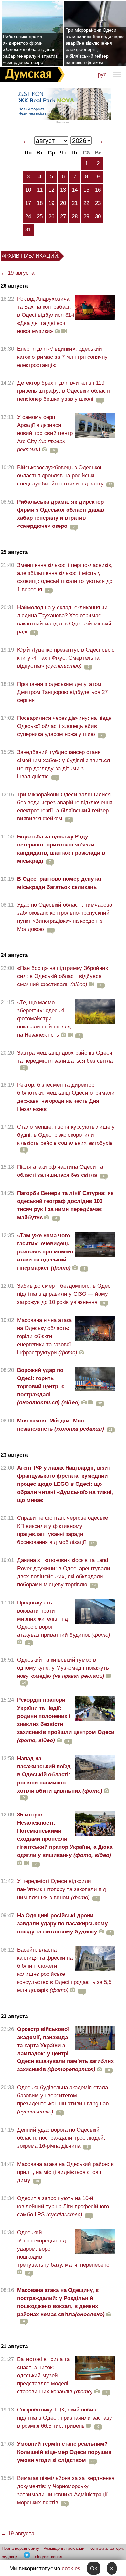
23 (98, 203)
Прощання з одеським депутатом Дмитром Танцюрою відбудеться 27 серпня (62, 692)
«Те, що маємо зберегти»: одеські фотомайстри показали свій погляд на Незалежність (44, 1019)
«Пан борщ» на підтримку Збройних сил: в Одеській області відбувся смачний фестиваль (63, 976)
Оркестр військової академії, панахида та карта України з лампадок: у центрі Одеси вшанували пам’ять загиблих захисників (65, 2049)
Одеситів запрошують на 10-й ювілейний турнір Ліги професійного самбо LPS (63, 2206)
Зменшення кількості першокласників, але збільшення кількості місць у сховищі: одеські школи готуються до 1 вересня (65, 577)
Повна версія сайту (21, 2548)
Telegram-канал (47, 2557)
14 (75, 190)
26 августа (14, 286)
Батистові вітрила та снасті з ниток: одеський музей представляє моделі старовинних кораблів (55, 2375)
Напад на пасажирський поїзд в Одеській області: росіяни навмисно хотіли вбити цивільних (60, 1775)
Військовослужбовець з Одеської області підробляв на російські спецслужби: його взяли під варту (60, 476)
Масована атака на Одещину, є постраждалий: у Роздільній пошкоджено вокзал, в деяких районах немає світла (61, 2302)
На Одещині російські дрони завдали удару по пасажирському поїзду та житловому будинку (62, 1924)
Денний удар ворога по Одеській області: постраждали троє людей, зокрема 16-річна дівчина (61, 2138)
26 (51, 216)
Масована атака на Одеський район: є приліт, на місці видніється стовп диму (65, 2172)
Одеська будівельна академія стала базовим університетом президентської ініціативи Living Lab (63, 2100)
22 (86, 203)
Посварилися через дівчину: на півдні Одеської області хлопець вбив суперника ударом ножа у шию (65, 726)
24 (28, 216)
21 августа (14, 2346)
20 (63, 203)
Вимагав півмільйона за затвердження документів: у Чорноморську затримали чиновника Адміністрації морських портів (66, 2490)
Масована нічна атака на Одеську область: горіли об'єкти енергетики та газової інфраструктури (47, 1336)
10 (28, 190)
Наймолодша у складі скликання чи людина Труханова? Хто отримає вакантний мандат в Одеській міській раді (64, 620)
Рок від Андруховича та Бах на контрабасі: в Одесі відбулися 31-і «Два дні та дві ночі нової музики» (46, 315)
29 (86, 216)
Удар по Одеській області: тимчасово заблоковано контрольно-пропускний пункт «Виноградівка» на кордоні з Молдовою (65, 917)
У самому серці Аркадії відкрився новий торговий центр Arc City (45, 433)
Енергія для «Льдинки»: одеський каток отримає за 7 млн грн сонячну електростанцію (62, 357)
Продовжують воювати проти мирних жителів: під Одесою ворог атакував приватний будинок (64, 1619)
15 (86, 190)
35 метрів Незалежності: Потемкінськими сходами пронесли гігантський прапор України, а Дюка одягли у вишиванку (65, 1835)
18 (40, 203)
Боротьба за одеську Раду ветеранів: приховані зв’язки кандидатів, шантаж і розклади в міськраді (61, 849)
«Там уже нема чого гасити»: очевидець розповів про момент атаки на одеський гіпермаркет (46, 1252)
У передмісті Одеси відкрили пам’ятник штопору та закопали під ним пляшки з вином (62, 1889)
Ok (94, 2568)
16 (98, 190)
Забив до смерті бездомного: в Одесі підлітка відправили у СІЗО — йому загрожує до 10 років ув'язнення (64, 1294)
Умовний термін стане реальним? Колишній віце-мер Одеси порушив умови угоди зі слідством (64, 2452)
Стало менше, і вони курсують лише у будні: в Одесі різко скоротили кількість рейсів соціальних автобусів (66, 1135)
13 (63, 190)
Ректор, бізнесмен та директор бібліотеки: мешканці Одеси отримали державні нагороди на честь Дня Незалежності (66, 1097)
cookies (71, 2568)
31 (28, 230)
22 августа (14, 2016)
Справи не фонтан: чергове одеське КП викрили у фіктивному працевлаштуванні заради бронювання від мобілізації (63, 1530)
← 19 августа (17, 273)
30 (98, 216)
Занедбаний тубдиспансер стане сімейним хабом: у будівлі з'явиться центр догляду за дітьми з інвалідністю (63, 764)
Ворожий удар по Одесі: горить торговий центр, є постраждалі (48, 1386)
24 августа (14, 955)
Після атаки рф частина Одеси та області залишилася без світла (60, 1171)
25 (40, 216)
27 (63, 216)
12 (51, 190)
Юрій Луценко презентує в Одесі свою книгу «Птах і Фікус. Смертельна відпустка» (66, 658)
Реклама (63, 122)
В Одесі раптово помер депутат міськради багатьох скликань (59, 883)
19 (51, 203)
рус (102, 75)
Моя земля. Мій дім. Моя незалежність (61, 1425)
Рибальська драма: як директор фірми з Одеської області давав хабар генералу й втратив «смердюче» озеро (30, 49)
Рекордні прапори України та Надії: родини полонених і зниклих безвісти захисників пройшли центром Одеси (66, 1720)
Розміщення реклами (64, 2548)
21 (75, 203)
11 (40, 190)
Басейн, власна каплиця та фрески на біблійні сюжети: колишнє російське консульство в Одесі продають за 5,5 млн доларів (64, 1970)
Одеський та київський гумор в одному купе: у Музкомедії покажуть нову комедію (63, 1668)
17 (28, 203)
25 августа (14, 552)
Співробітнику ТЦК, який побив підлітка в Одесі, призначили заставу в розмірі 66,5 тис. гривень (65, 2418)
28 (75, 216)
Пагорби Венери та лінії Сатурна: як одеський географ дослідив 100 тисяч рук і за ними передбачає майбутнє (65, 1205)
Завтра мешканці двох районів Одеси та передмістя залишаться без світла (65, 1057)
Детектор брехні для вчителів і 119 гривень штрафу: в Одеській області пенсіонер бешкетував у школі (63, 391)
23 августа (14, 1455)
